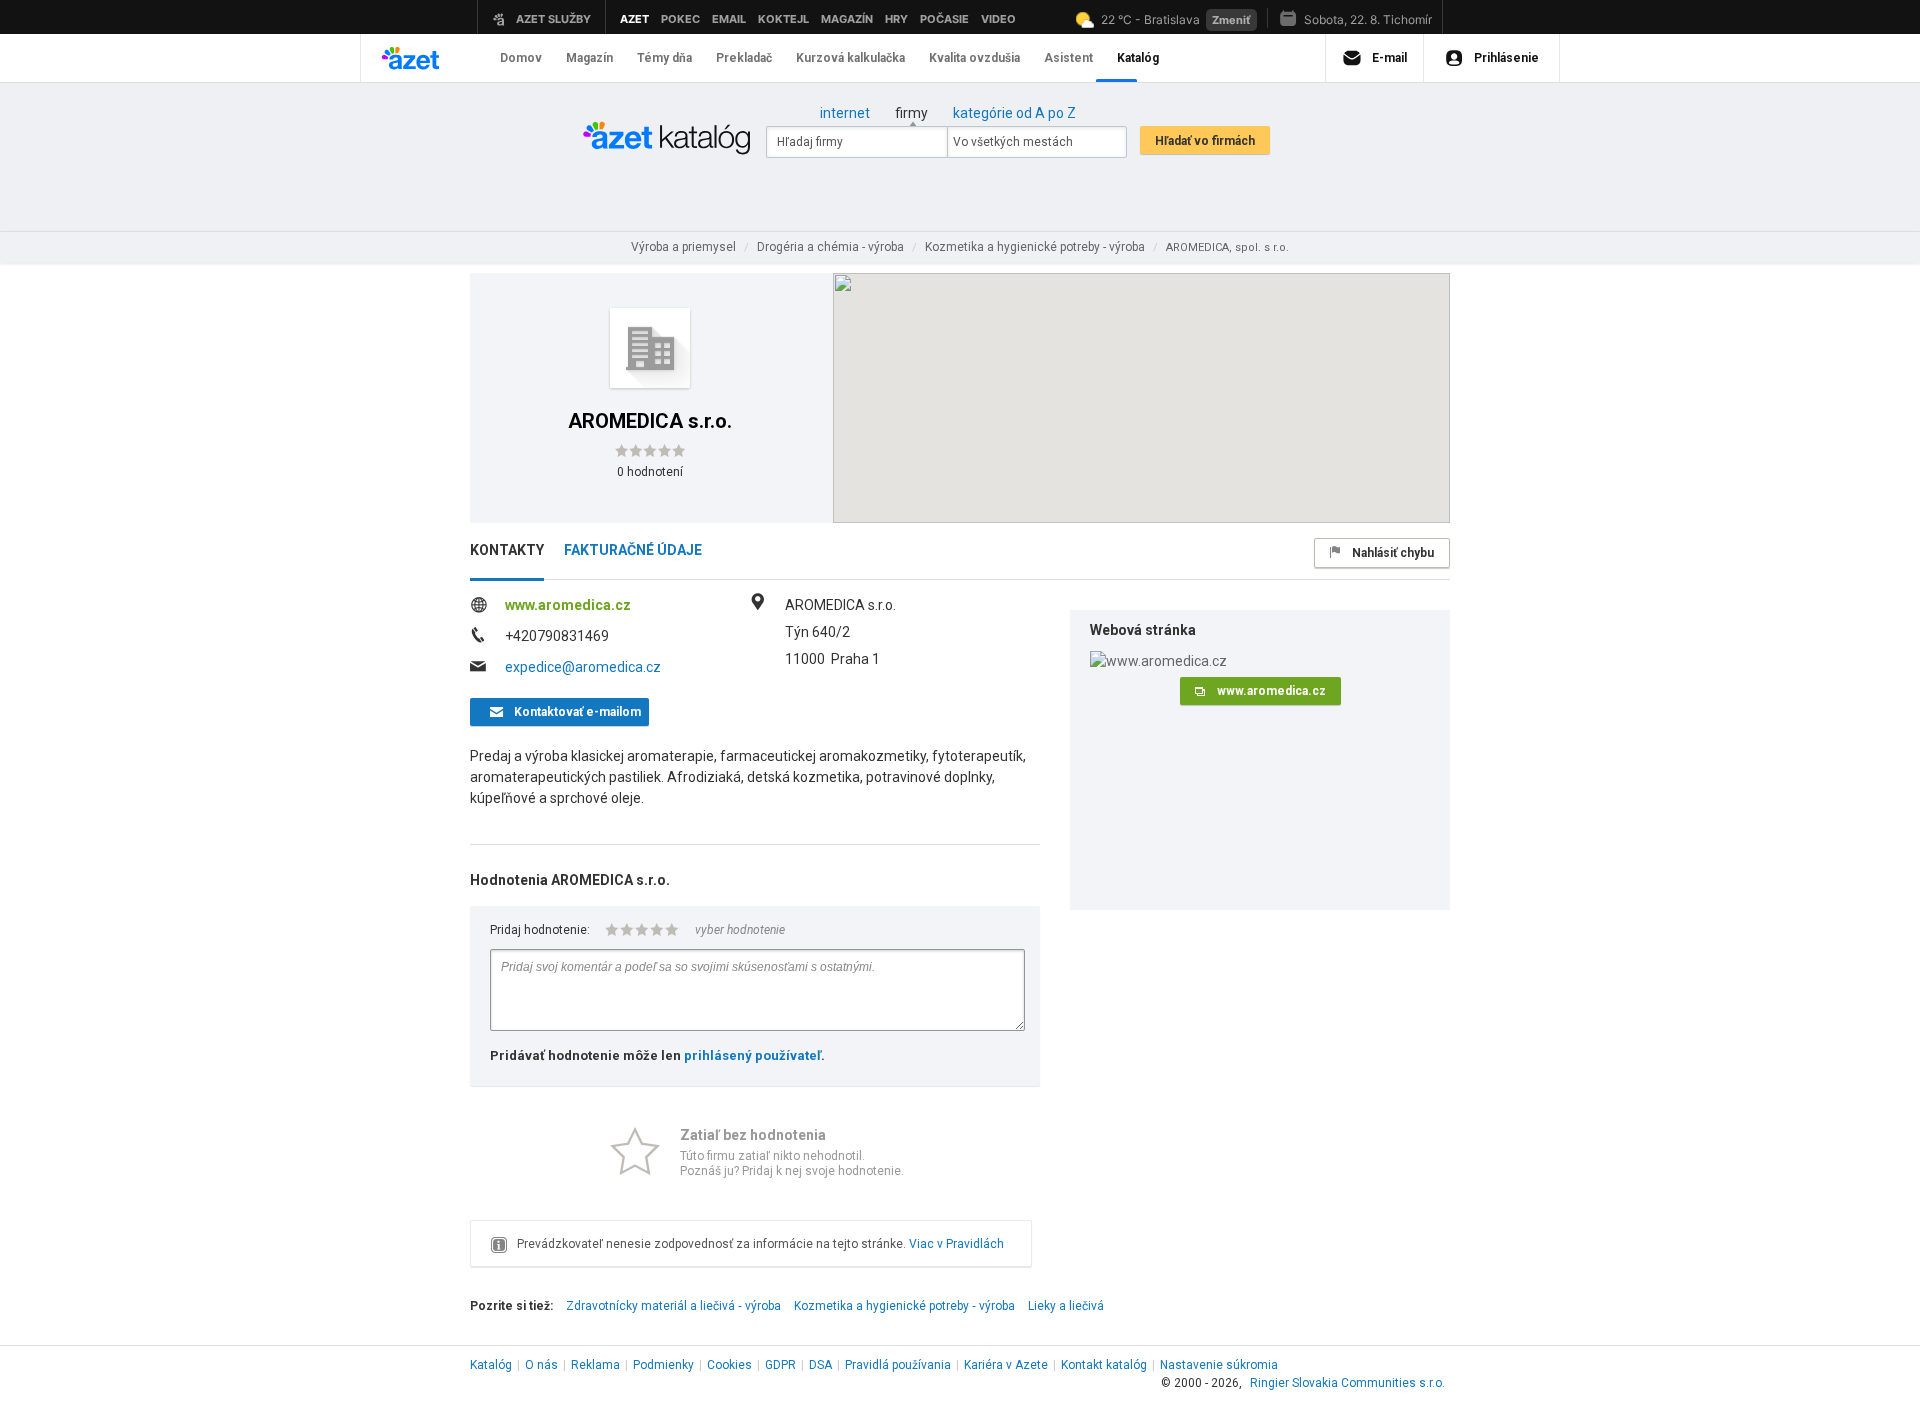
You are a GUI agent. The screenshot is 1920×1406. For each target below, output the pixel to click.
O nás (541, 1365)
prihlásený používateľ (752, 1055)
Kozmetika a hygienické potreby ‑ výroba (904, 1306)
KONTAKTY (507, 550)
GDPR (780, 1365)
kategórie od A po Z (1014, 113)
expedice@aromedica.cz (583, 667)
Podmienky (663, 1365)
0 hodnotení (650, 472)
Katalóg (491, 1365)
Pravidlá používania (898, 1365)
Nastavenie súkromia (1219, 1365)
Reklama (595, 1365)
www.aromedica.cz (568, 605)
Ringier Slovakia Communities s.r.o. (1347, 1383)
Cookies (729, 1365)
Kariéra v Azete (1006, 1365)
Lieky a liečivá (1066, 1306)
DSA (820, 1365)
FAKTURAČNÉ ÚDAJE (633, 550)
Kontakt (1104, 1365)
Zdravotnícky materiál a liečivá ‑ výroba (673, 1306)
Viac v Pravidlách (956, 1244)
